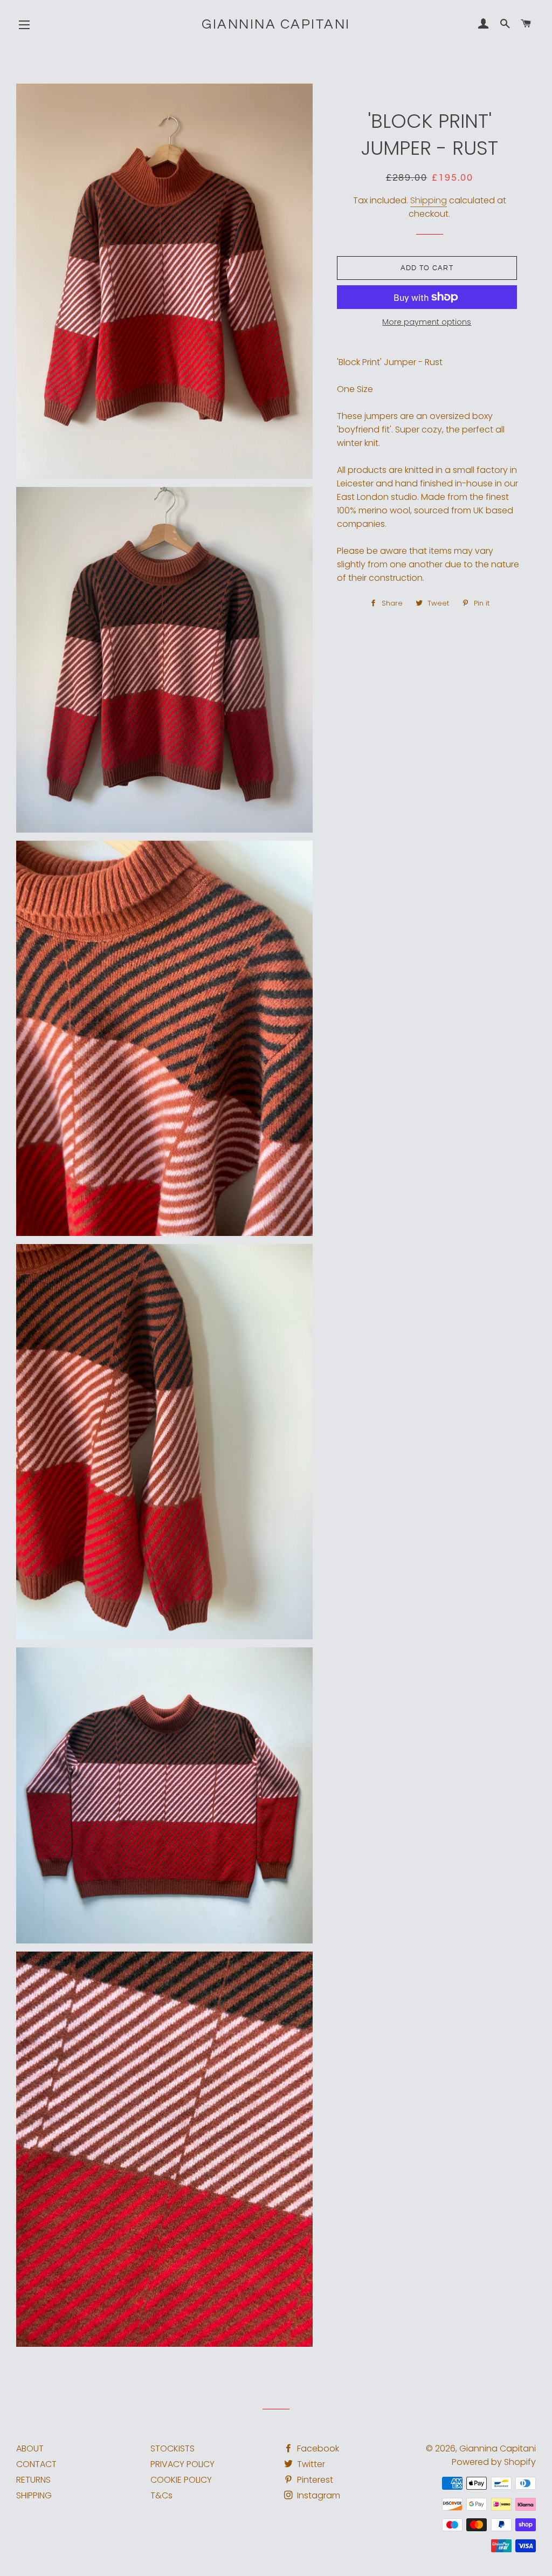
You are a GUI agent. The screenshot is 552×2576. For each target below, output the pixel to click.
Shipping (429, 200)
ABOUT (30, 2448)
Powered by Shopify (494, 2462)
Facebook (317, 2448)
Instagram (318, 2495)
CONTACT (36, 2464)
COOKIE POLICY (181, 2480)
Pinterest (314, 2480)
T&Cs (161, 2495)
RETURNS (33, 2480)
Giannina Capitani (276, 24)
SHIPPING (34, 2495)
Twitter (310, 2464)
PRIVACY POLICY (182, 2464)
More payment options (427, 322)
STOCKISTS (172, 2448)
